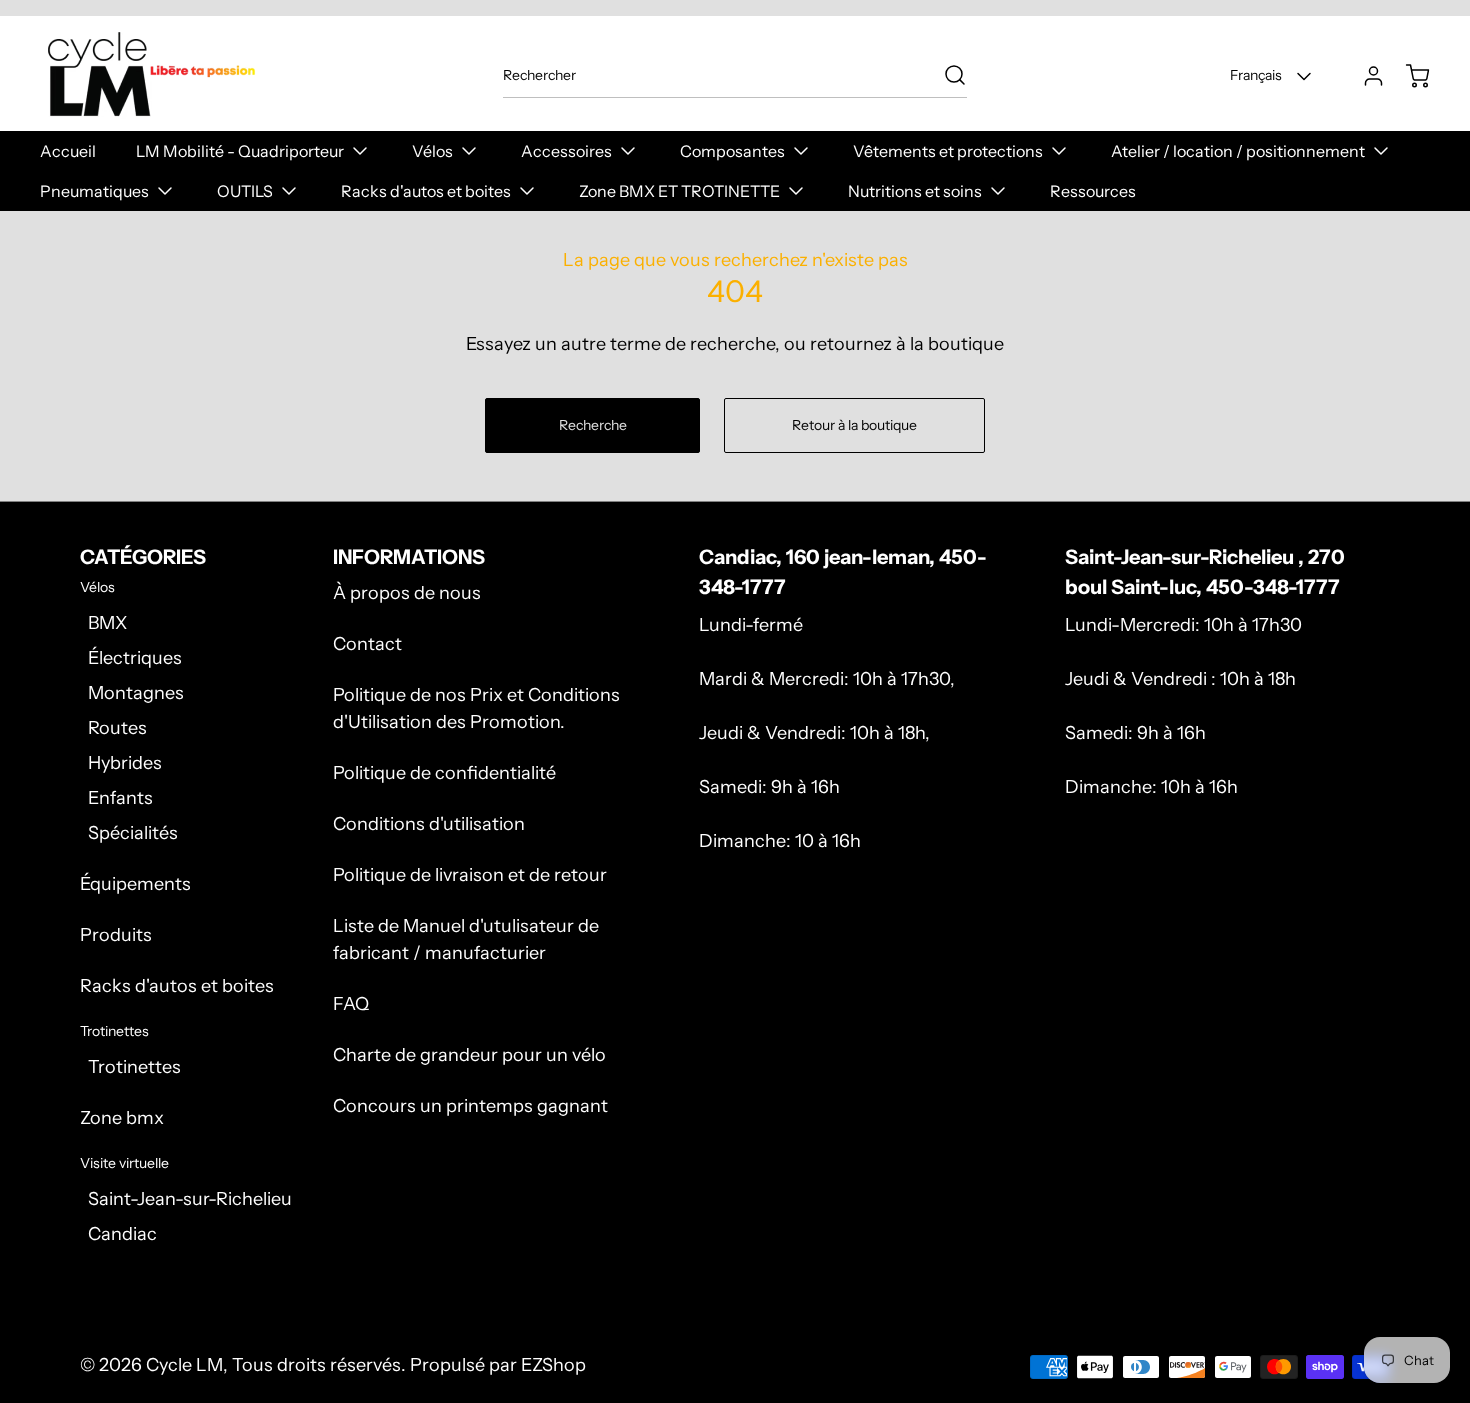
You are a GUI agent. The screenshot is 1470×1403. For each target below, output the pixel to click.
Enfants (120, 798)
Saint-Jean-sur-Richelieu (190, 1199)
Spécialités (133, 833)
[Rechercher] (945, 75)
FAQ (351, 1004)
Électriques (135, 658)
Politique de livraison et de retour (470, 875)
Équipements (135, 884)
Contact (367, 644)
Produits (116, 935)
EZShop (553, 1365)
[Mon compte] (1364, 76)
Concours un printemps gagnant (470, 1106)
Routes (117, 728)
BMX (107, 623)
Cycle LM (184, 1365)
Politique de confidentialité (444, 773)
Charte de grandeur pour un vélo (469, 1055)
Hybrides (125, 763)
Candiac (122, 1234)
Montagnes (136, 693)
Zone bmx (122, 1118)
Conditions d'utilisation (429, 824)
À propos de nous (407, 593)
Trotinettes (134, 1067)
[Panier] (1408, 76)
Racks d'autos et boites (177, 986)
